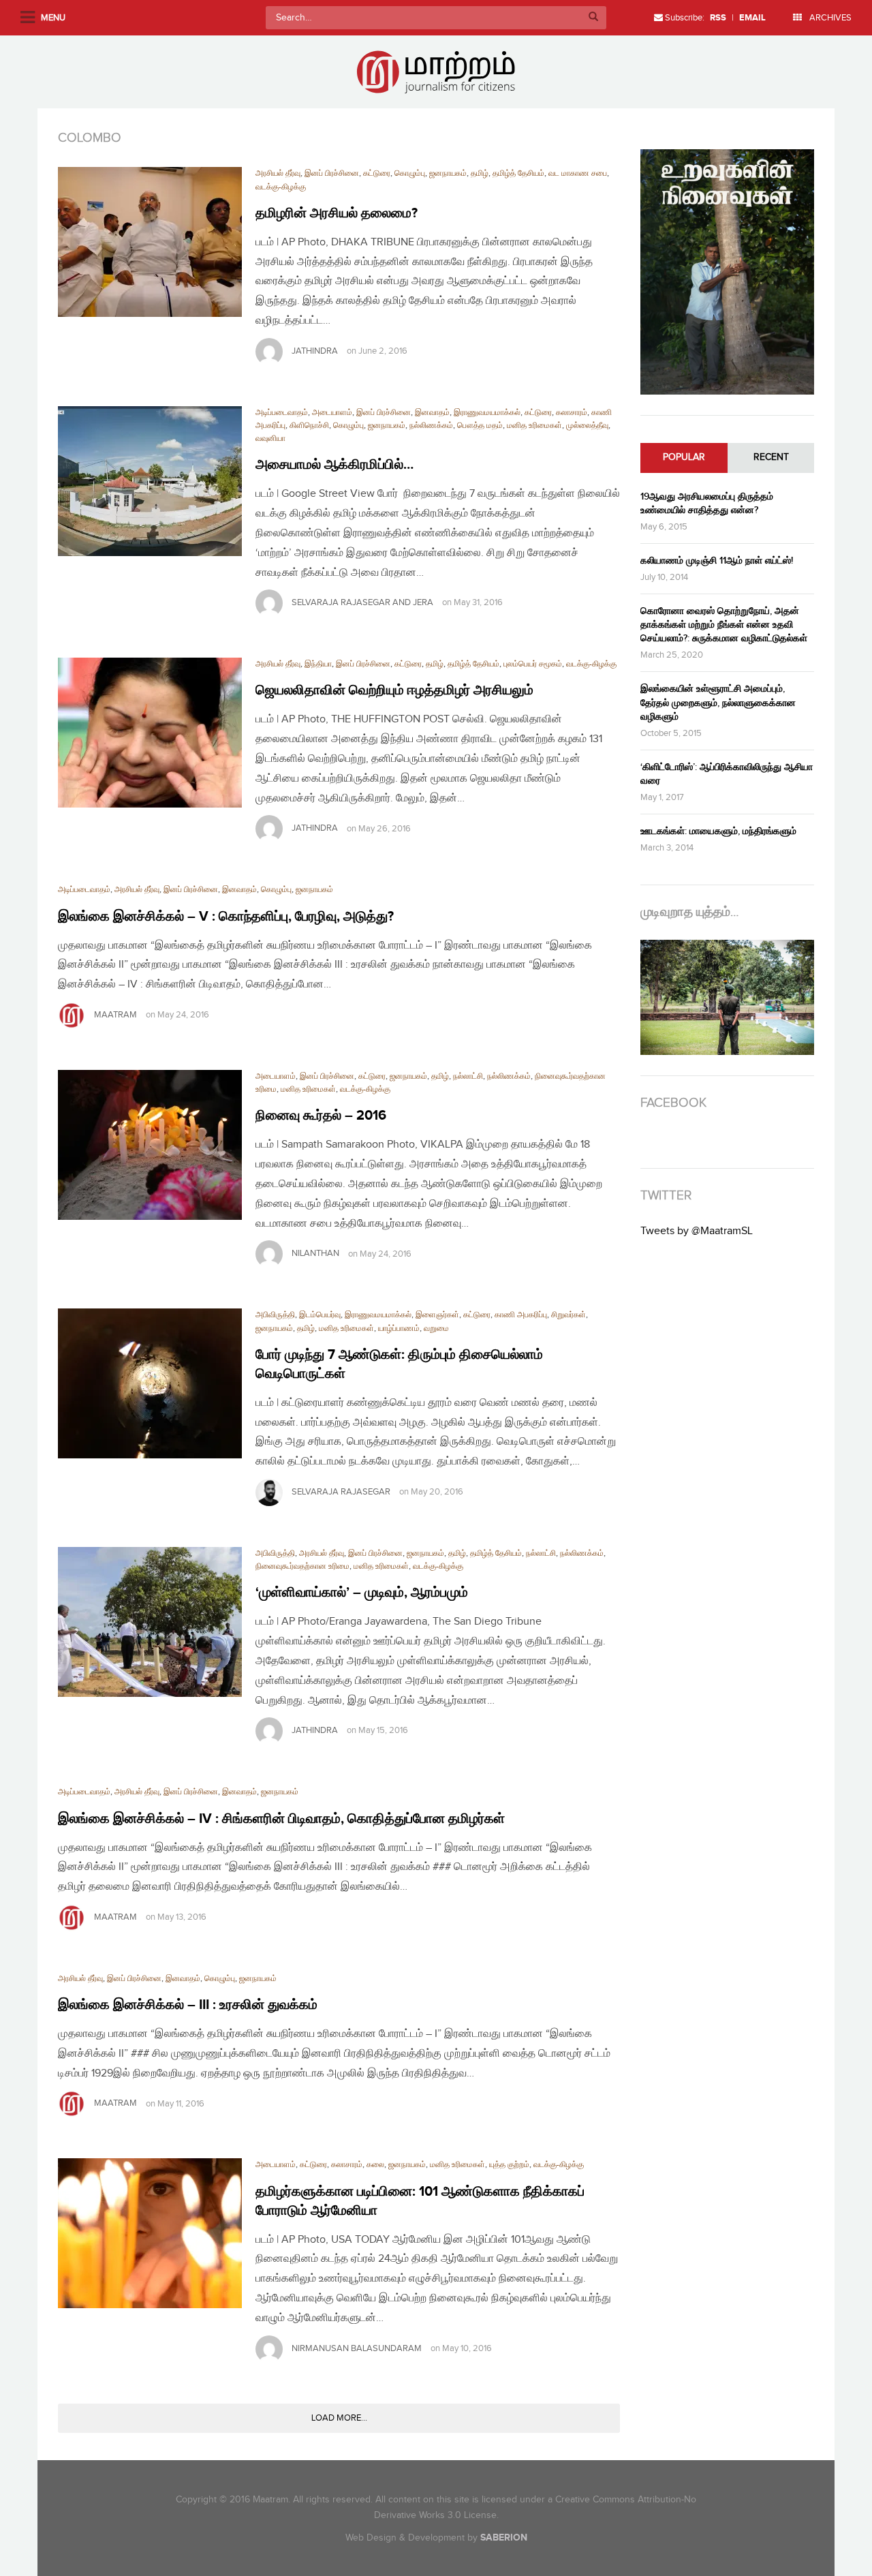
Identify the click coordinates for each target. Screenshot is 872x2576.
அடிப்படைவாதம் (282, 413)
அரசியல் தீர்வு (278, 173)
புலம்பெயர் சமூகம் (533, 664)
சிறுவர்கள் (569, 1315)
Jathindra (315, 351)
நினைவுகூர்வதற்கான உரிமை (302, 1566)
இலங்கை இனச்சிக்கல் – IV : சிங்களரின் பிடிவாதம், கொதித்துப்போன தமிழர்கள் (281, 1819)
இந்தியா (318, 664)
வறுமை (436, 1329)
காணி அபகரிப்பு (521, 1315)
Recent (771, 457)
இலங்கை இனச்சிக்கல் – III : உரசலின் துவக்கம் (188, 2005)
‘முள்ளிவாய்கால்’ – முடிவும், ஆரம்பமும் (362, 1593)
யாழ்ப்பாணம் (399, 1329)
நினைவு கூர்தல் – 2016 (321, 1116)
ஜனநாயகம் (448, 173)
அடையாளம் (332, 413)
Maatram (115, 1015)
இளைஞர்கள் (437, 1315)
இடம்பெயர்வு (320, 1315)
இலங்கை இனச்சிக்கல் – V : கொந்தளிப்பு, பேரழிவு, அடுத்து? (226, 917)
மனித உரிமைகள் (534, 426)
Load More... (339, 2418)
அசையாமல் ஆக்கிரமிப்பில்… (334, 465)
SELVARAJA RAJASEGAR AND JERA (362, 602)
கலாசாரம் (572, 413)
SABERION (504, 2537)
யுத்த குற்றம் (509, 2165)
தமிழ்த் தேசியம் (518, 173)
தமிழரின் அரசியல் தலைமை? (337, 213)
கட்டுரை (377, 173)
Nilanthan (315, 1254)
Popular (684, 457)
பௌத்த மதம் (480, 426)
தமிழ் (480, 173)
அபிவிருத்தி (275, 1315)
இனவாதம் (432, 413)
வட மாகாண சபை (578, 173)
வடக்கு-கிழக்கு (281, 187)
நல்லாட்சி (468, 1076)
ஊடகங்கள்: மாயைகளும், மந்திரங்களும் (718, 831)
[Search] (593, 18)
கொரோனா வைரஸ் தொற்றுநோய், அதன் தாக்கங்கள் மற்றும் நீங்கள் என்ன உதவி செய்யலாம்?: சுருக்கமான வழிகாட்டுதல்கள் (724, 625)
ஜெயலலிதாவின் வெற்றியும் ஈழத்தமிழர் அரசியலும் (394, 690)
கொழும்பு (410, 173)
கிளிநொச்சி (309, 426)
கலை (375, 2165)
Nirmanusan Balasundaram (357, 2348)
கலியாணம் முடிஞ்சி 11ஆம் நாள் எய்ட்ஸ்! (717, 561)
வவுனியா (270, 439)
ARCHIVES (829, 18)
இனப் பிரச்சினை (332, 173)
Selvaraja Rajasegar (341, 1492)
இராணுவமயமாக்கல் (487, 413)
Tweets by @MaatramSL (697, 1231)
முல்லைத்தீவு (587, 426)
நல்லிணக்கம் (431, 426)
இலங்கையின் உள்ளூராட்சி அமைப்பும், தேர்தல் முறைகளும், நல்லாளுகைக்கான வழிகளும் (718, 702)
